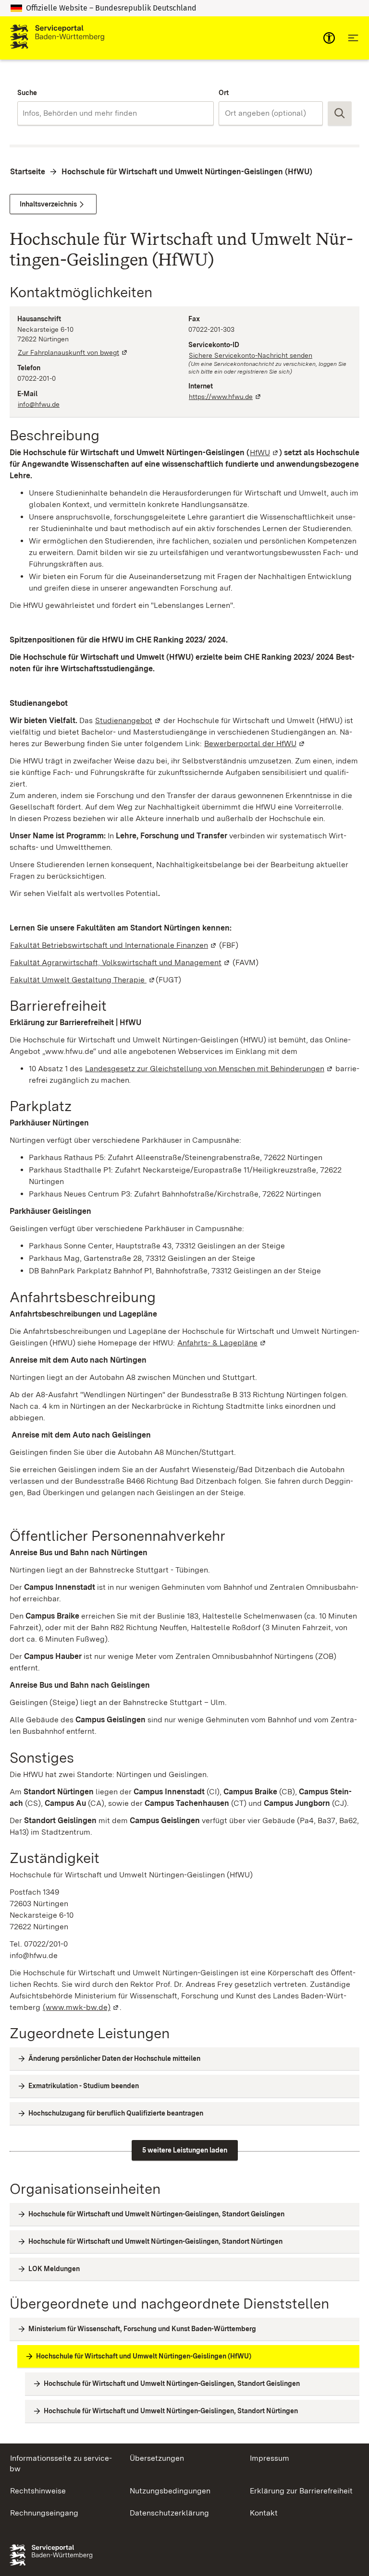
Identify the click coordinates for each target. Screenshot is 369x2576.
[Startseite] (57, 38)
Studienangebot (128, 720)
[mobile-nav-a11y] (329, 38)
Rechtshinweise (38, 2491)
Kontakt (264, 2513)
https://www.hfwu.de (225, 397)
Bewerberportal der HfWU (255, 744)
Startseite (28, 172)
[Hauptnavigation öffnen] (353, 38)
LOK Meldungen (54, 2269)
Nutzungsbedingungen (170, 2491)
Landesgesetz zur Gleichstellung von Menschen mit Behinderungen (209, 1069)
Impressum (270, 2458)
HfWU (264, 453)
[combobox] (116, 113)
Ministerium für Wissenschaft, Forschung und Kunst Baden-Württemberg (142, 2329)
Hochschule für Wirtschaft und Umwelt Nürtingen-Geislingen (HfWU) (187, 172)
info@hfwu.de (39, 404)
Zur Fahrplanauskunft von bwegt (73, 352)
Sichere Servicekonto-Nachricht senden (251, 355)
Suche (27, 93)
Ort (224, 93)
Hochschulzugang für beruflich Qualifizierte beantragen (116, 2113)
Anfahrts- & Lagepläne (222, 1343)
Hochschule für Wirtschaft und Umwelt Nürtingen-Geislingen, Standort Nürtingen (155, 2241)
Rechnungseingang (44, 2513)
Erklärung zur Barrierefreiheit (301, 2491)
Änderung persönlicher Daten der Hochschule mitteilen (114, 2058)
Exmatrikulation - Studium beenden (84, 2086)
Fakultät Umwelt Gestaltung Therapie (83, 980)
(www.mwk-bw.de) (81, 2007)
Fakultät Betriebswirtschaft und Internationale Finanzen (114, 945)
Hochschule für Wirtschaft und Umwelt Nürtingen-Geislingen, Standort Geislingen (156, 2214)
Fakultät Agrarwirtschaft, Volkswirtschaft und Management (120, 962)
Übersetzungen (157, 2458)
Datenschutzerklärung (169, 2513)
